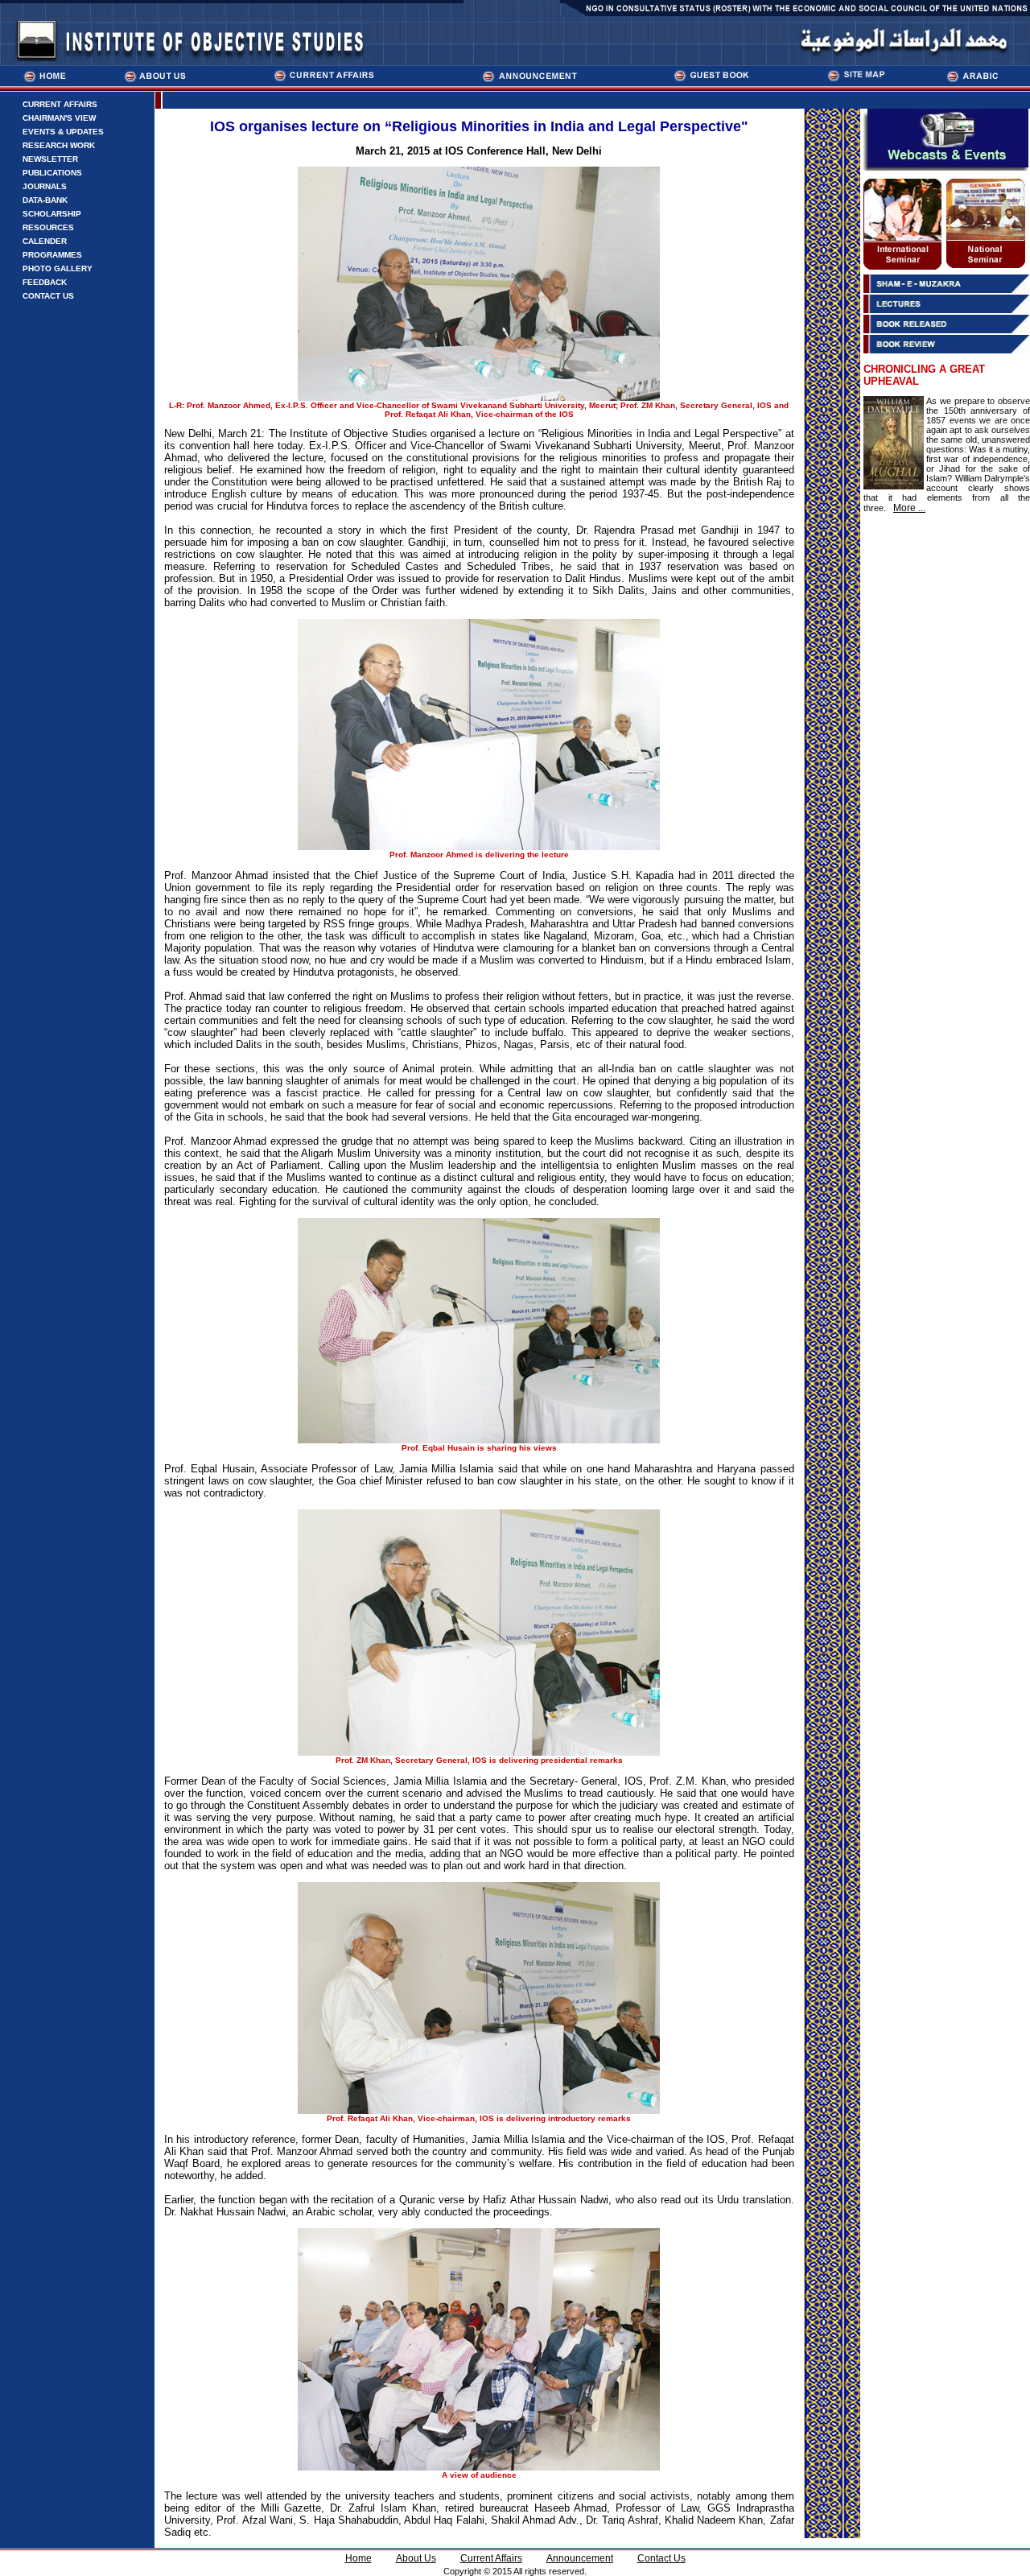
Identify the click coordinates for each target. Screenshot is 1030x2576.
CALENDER (45, 241)
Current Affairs (491, 2558)
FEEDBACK (45, 282)
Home (358, 2558)
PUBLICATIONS (52, 173)
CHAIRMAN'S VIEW (59, 118)
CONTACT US (48, 296)
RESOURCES (48, 227)
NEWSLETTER (50, 159)
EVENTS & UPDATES (63, 132)
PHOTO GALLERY (58, 268)
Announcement (580, 2558)
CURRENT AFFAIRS (60, 104)
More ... (909, 508)
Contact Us (661, 2558)
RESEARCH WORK (59, 145)
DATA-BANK (45, 200)
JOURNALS (45, 186)
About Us (416, 2558)
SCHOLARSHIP (52, 214)
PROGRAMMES (52, 255)
